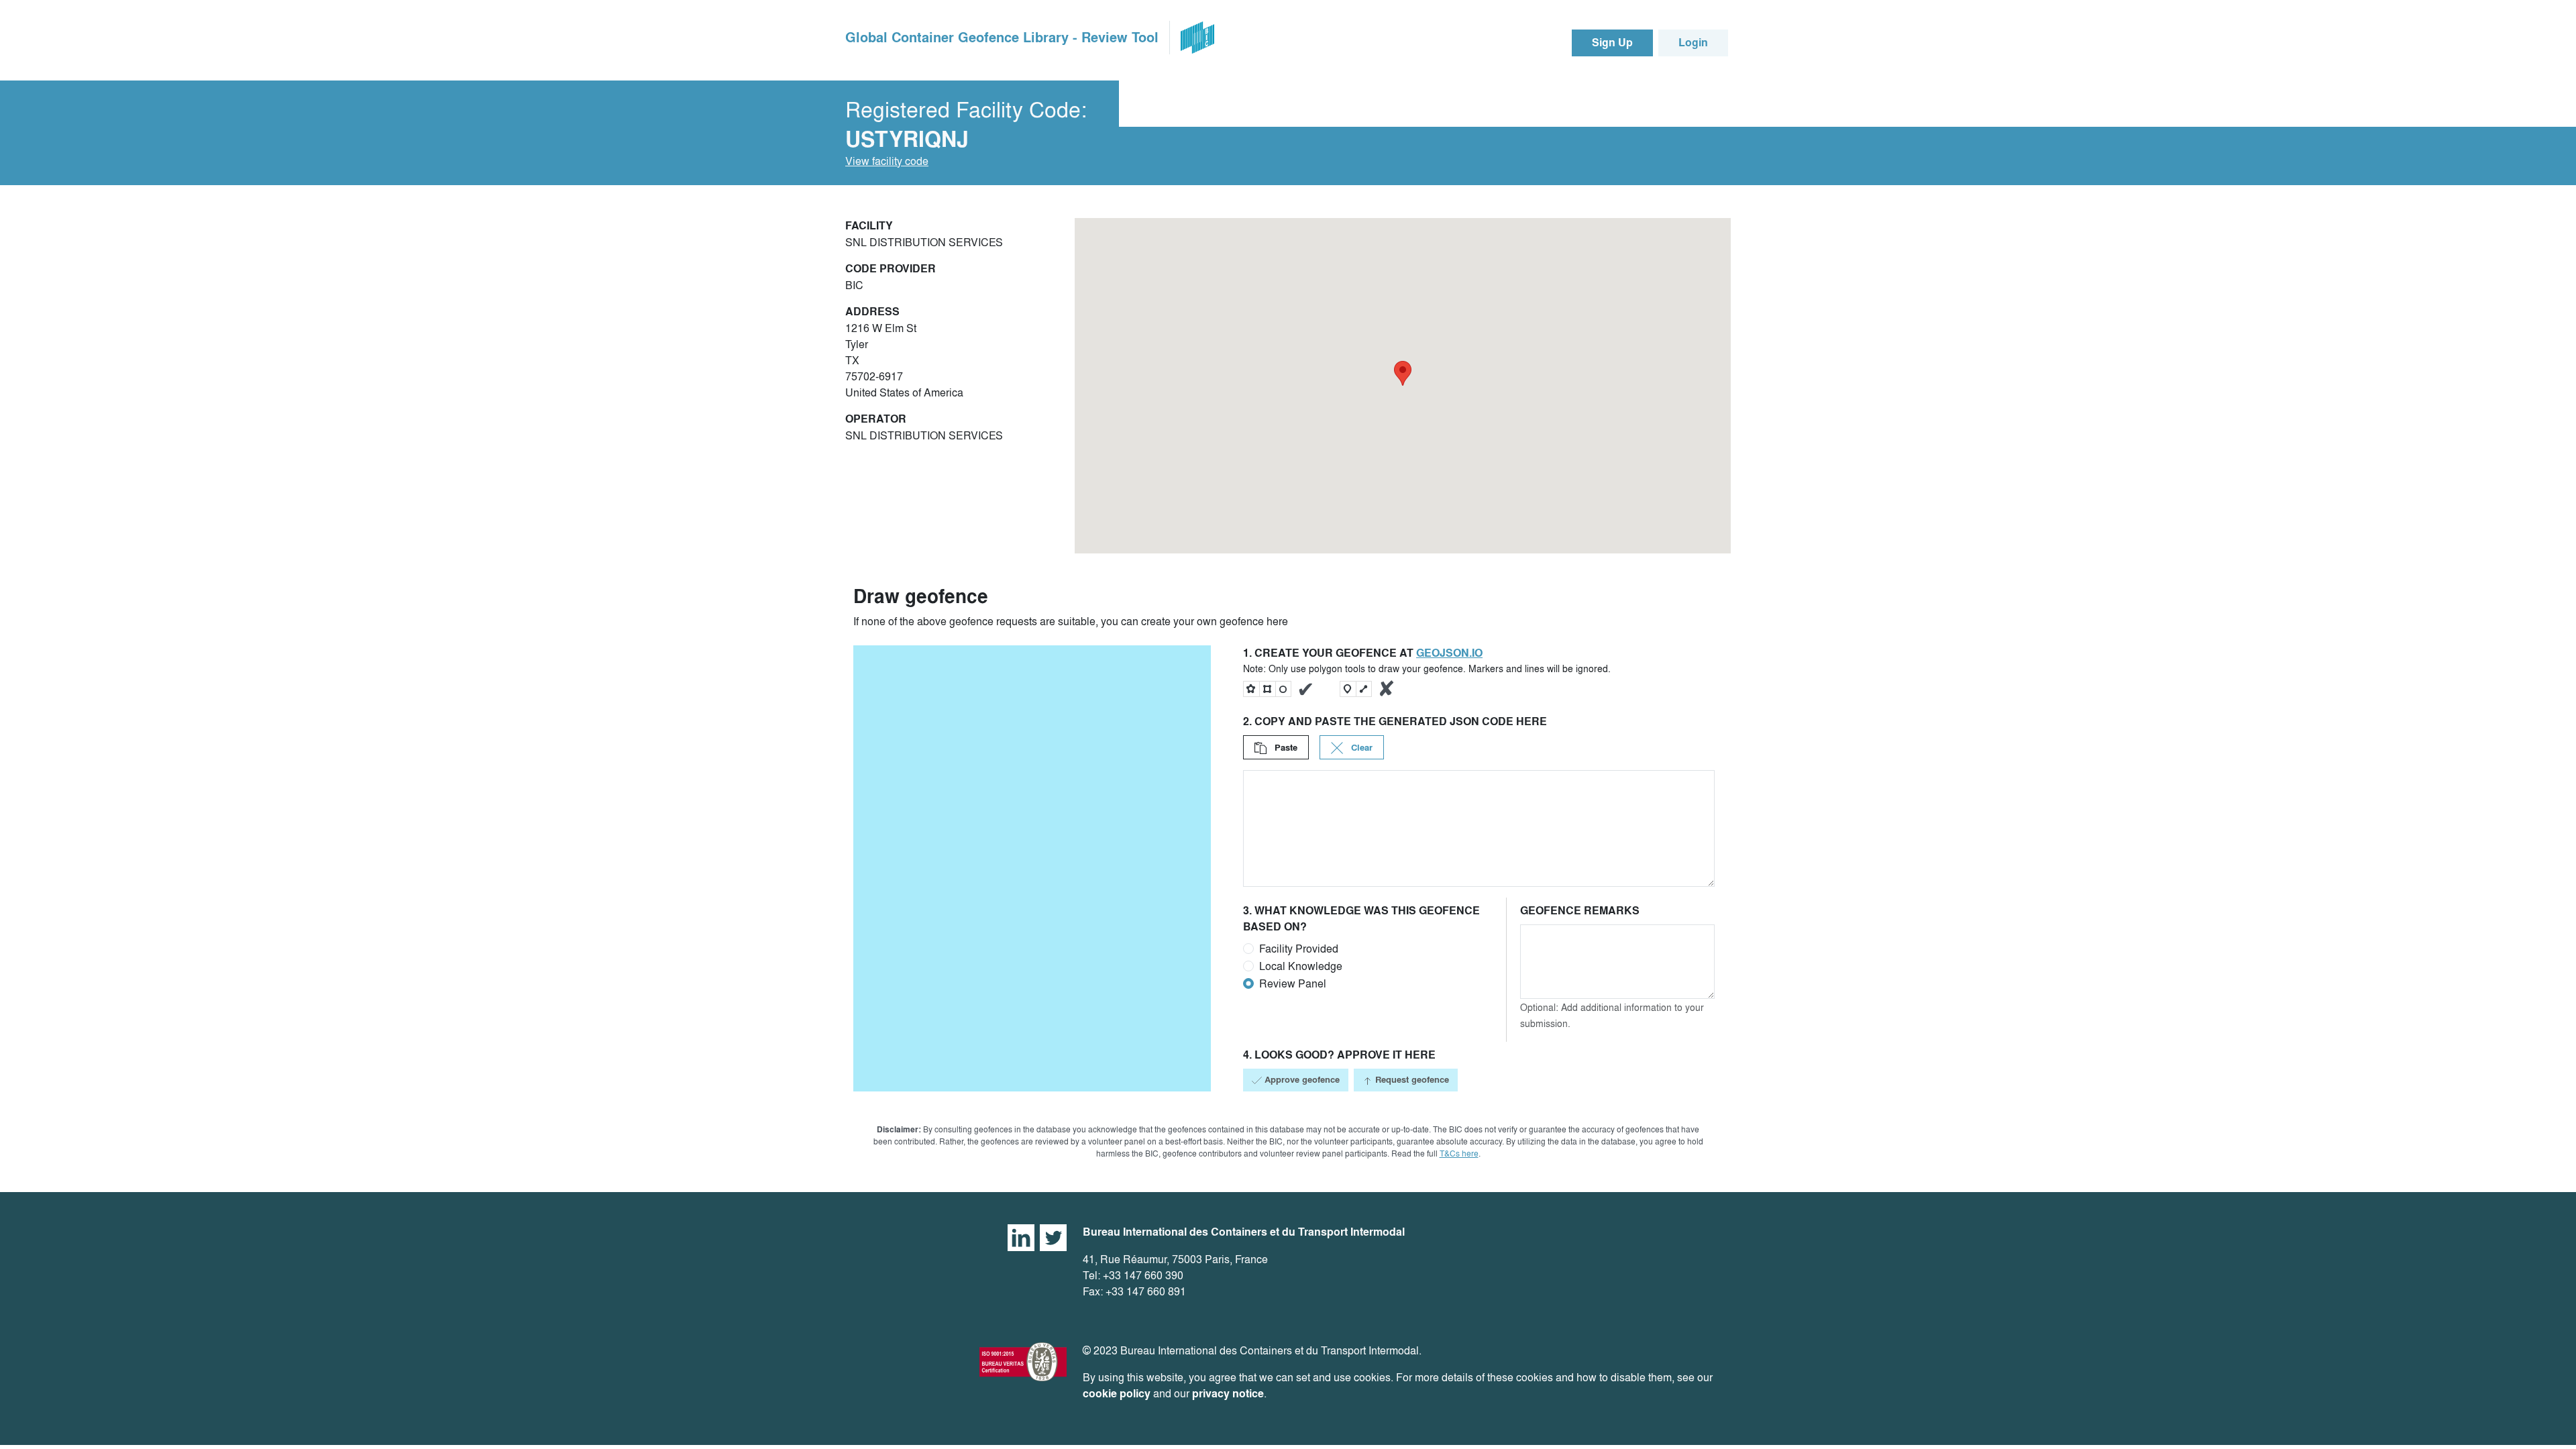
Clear (1360, 748)
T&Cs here (1459, 1153)
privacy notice (1228, 1394)
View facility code (887, 161)
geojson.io (1449, 653)
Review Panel (1293, 983)
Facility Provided (1299, 949)
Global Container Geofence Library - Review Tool (1002, 38)
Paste (1285, 748)
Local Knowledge (1301, 966)
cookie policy (1117, 1394)
